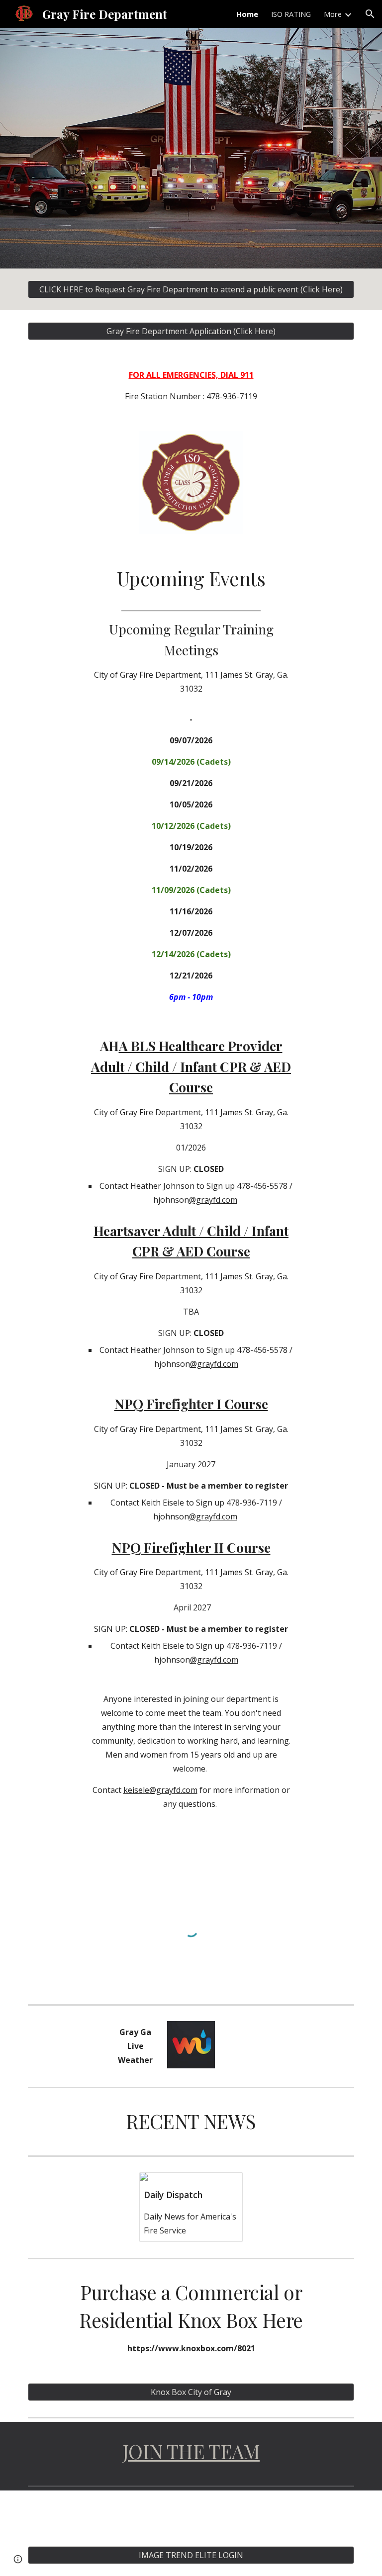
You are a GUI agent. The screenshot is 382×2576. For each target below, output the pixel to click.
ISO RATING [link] (291, 14)
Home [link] (247, 14)
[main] (191, 386)
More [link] (333, 14)
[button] (370, 14)
